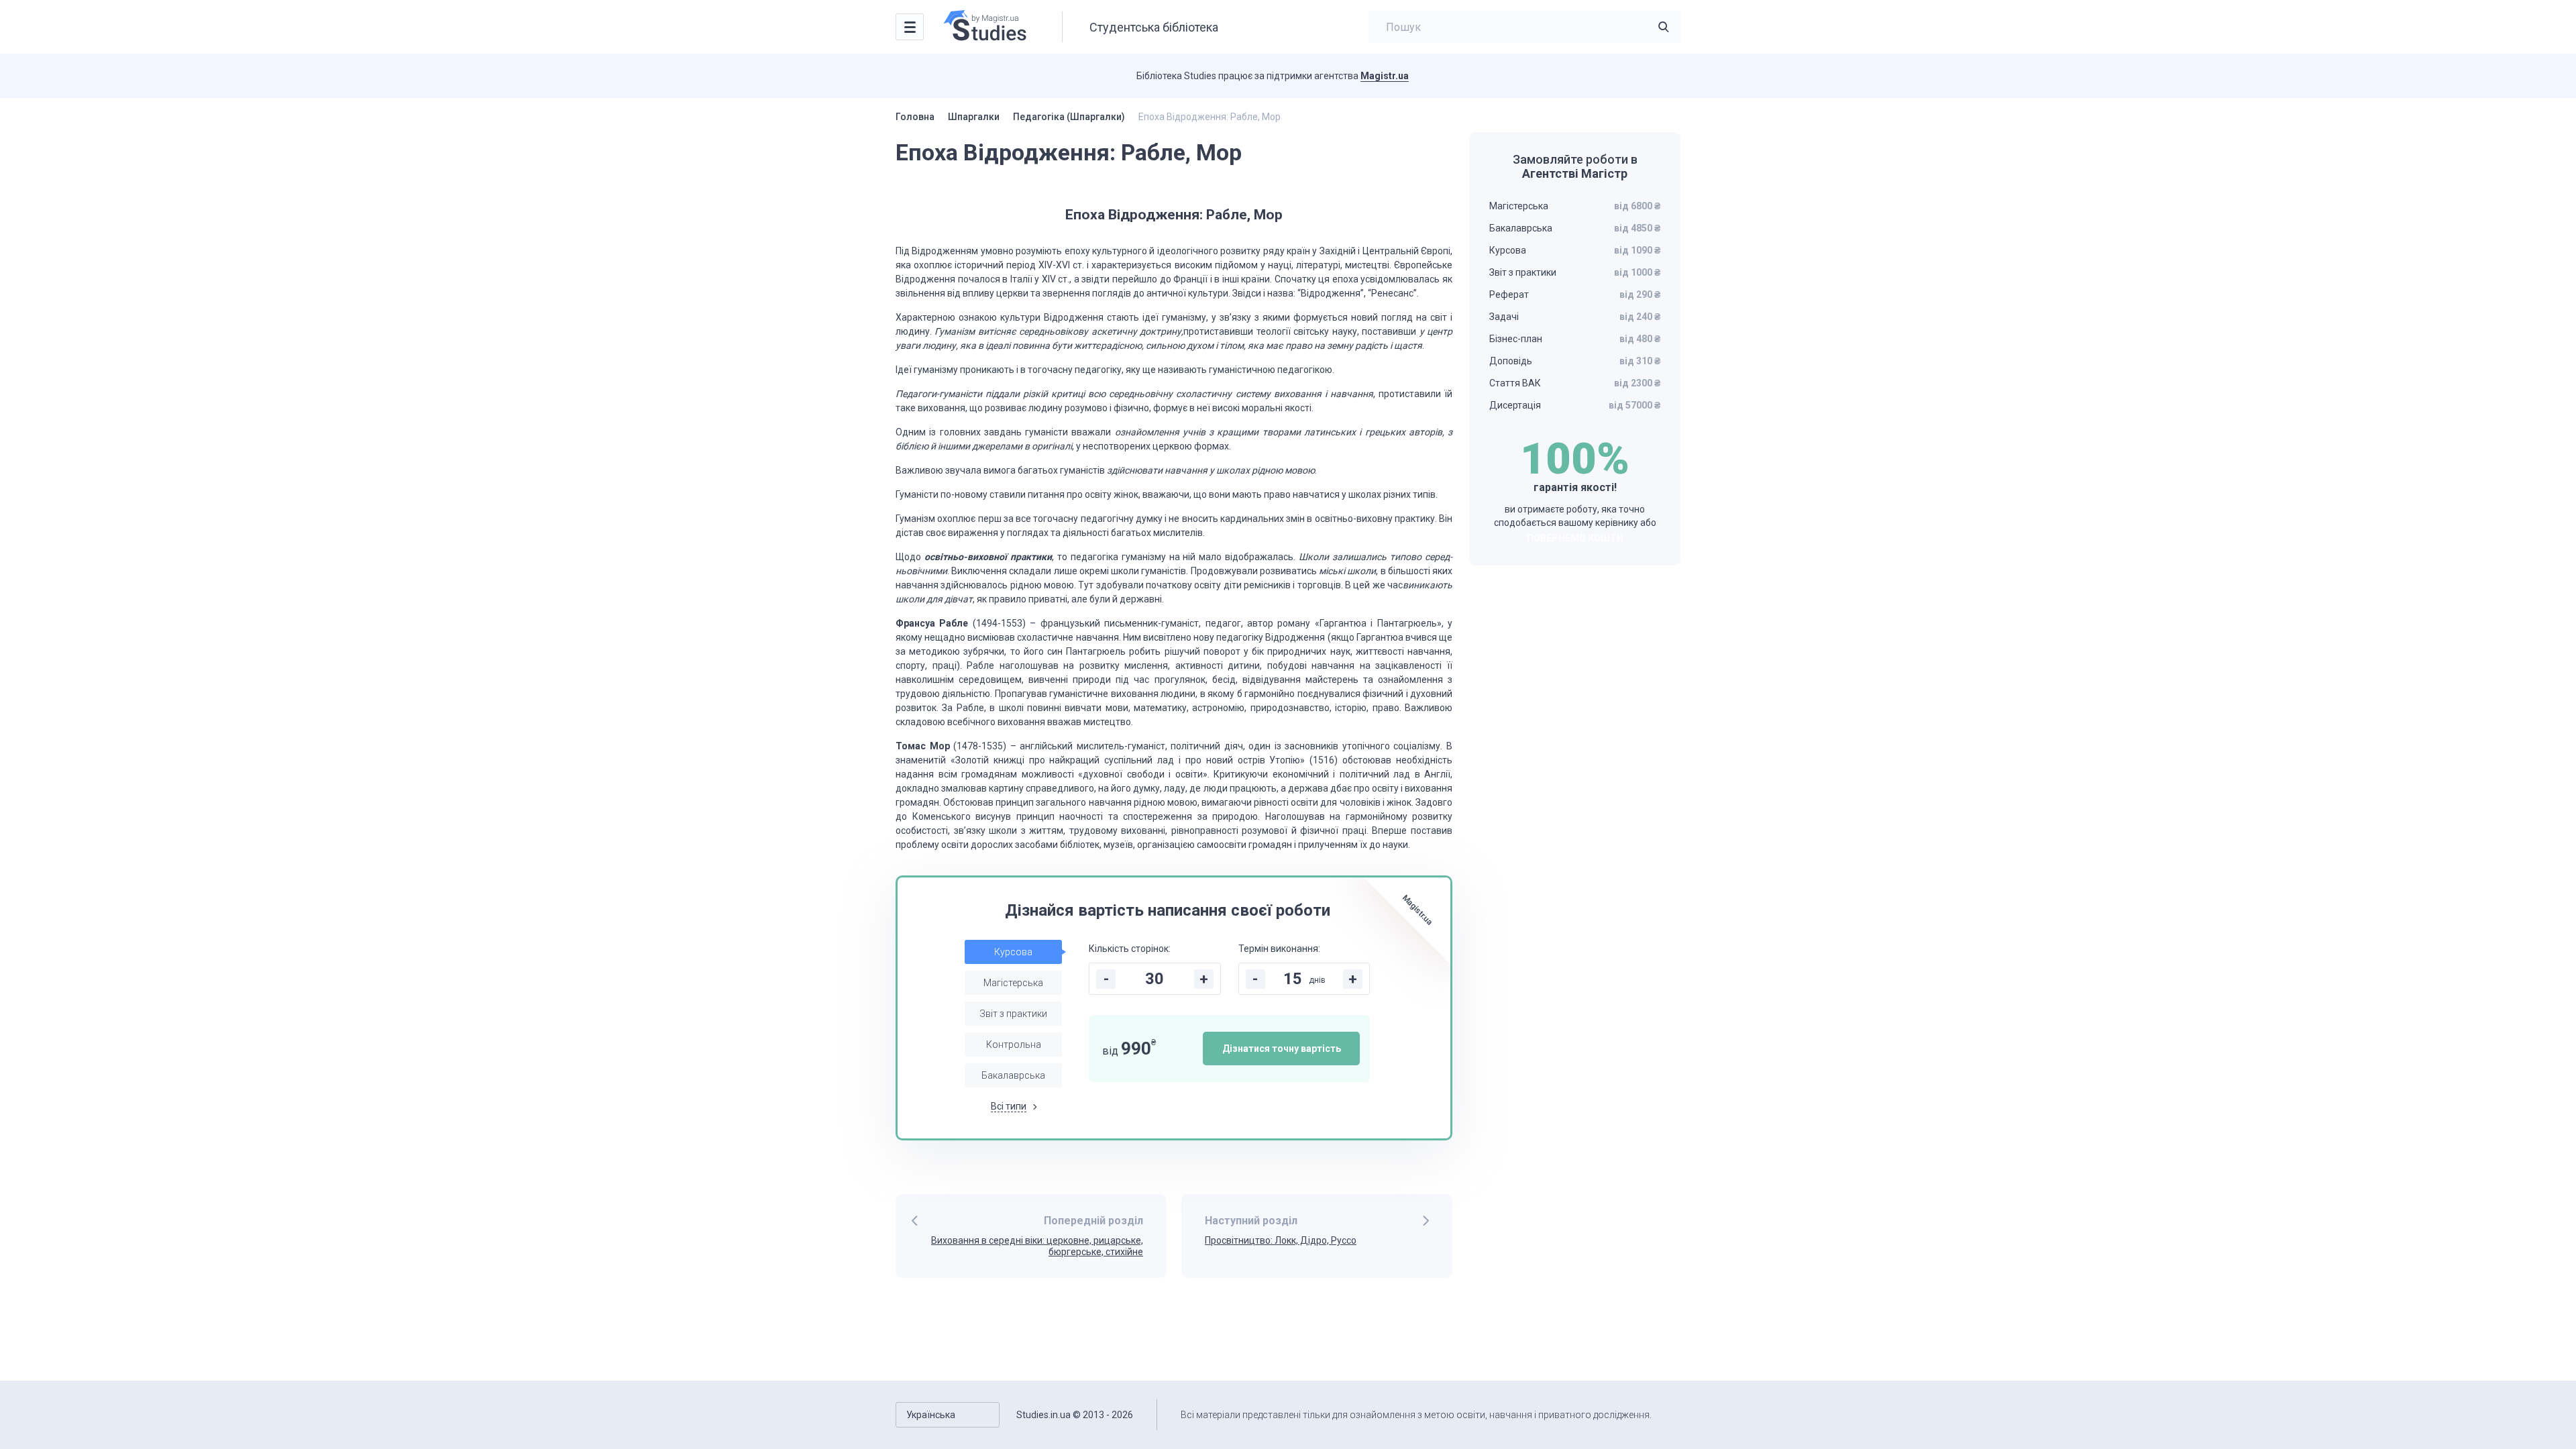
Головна (915, 117)
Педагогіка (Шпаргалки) (1069, 117)
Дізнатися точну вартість (1282, 1049)
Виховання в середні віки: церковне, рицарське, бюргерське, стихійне (1037, 1246)
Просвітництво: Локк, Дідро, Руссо (1281, 1240)
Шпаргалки (974, 117)
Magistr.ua (1385, 76)
